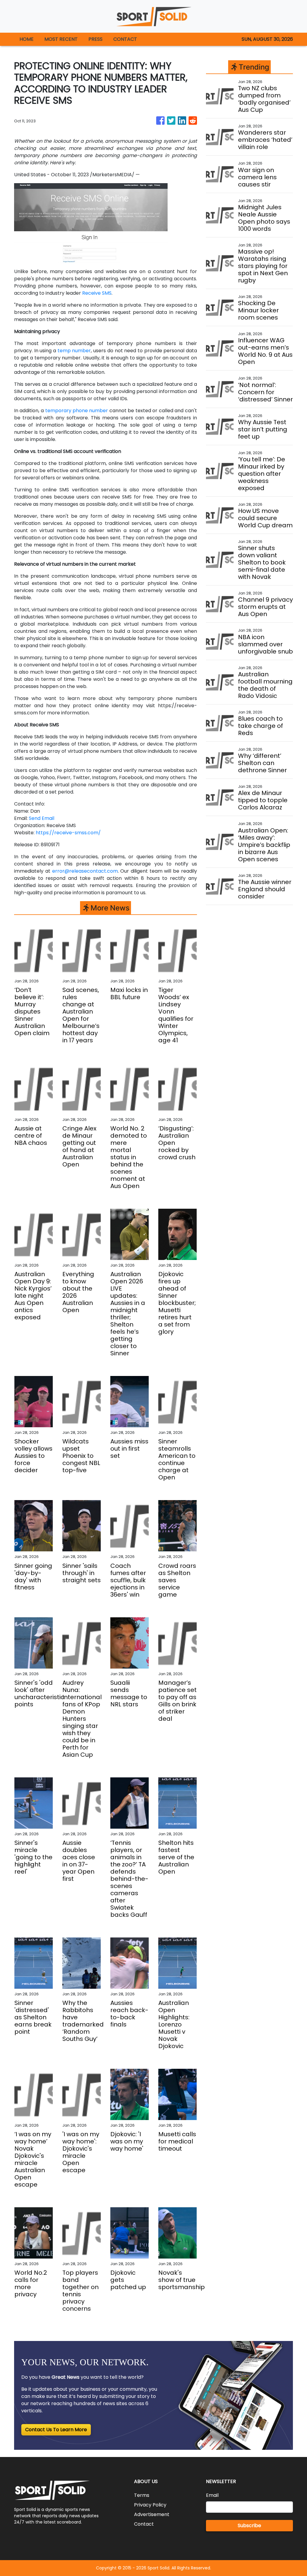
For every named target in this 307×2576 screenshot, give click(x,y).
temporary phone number (77, 411)
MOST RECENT (61, 39)
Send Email (42, 818)
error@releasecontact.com (85, 871)
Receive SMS (97, 293)
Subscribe (249, 2525)
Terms (142, 2495)
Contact (144, 2524)
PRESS (95, 39)
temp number (74, 351)
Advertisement (152, 2514)
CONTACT (125, 39)
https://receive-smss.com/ (68, 833)
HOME (27, 39)
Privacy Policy (150, 2505)
